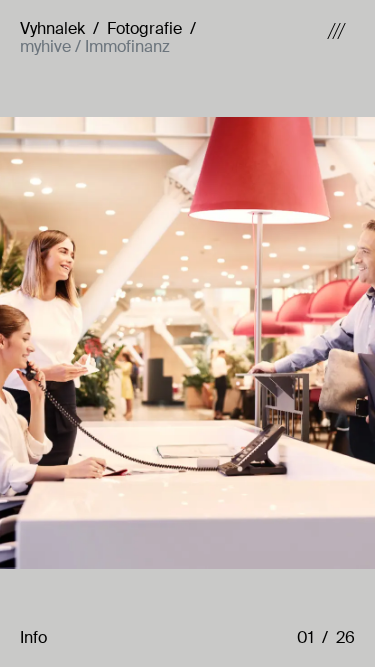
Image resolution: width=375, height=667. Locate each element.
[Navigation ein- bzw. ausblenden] (336, 39)
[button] (312, 638)
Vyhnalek (52, 28)
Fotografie (144, 28)
